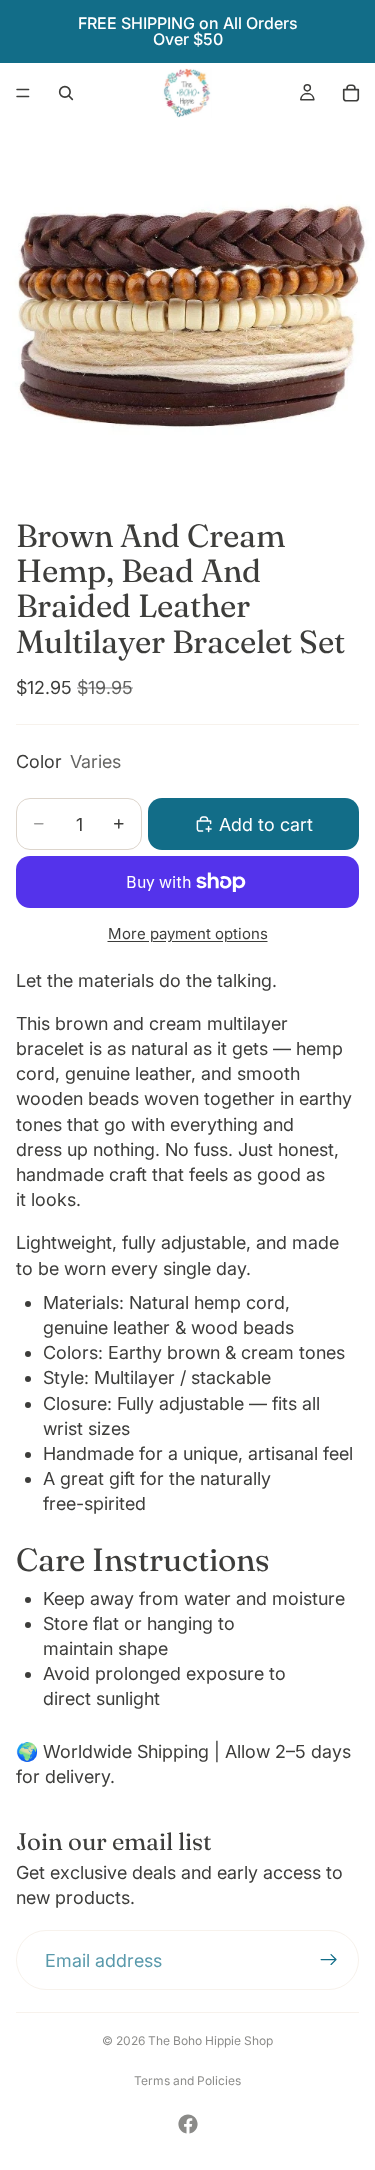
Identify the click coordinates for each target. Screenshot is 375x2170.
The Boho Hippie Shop (210, 2040)
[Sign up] (329, 1961)
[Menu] (23, 93)
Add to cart (266, 824)
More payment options (188, 933)
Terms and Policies (187, 2080)
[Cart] (351, 93)
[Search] (66, 93)
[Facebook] (188, 2124)
